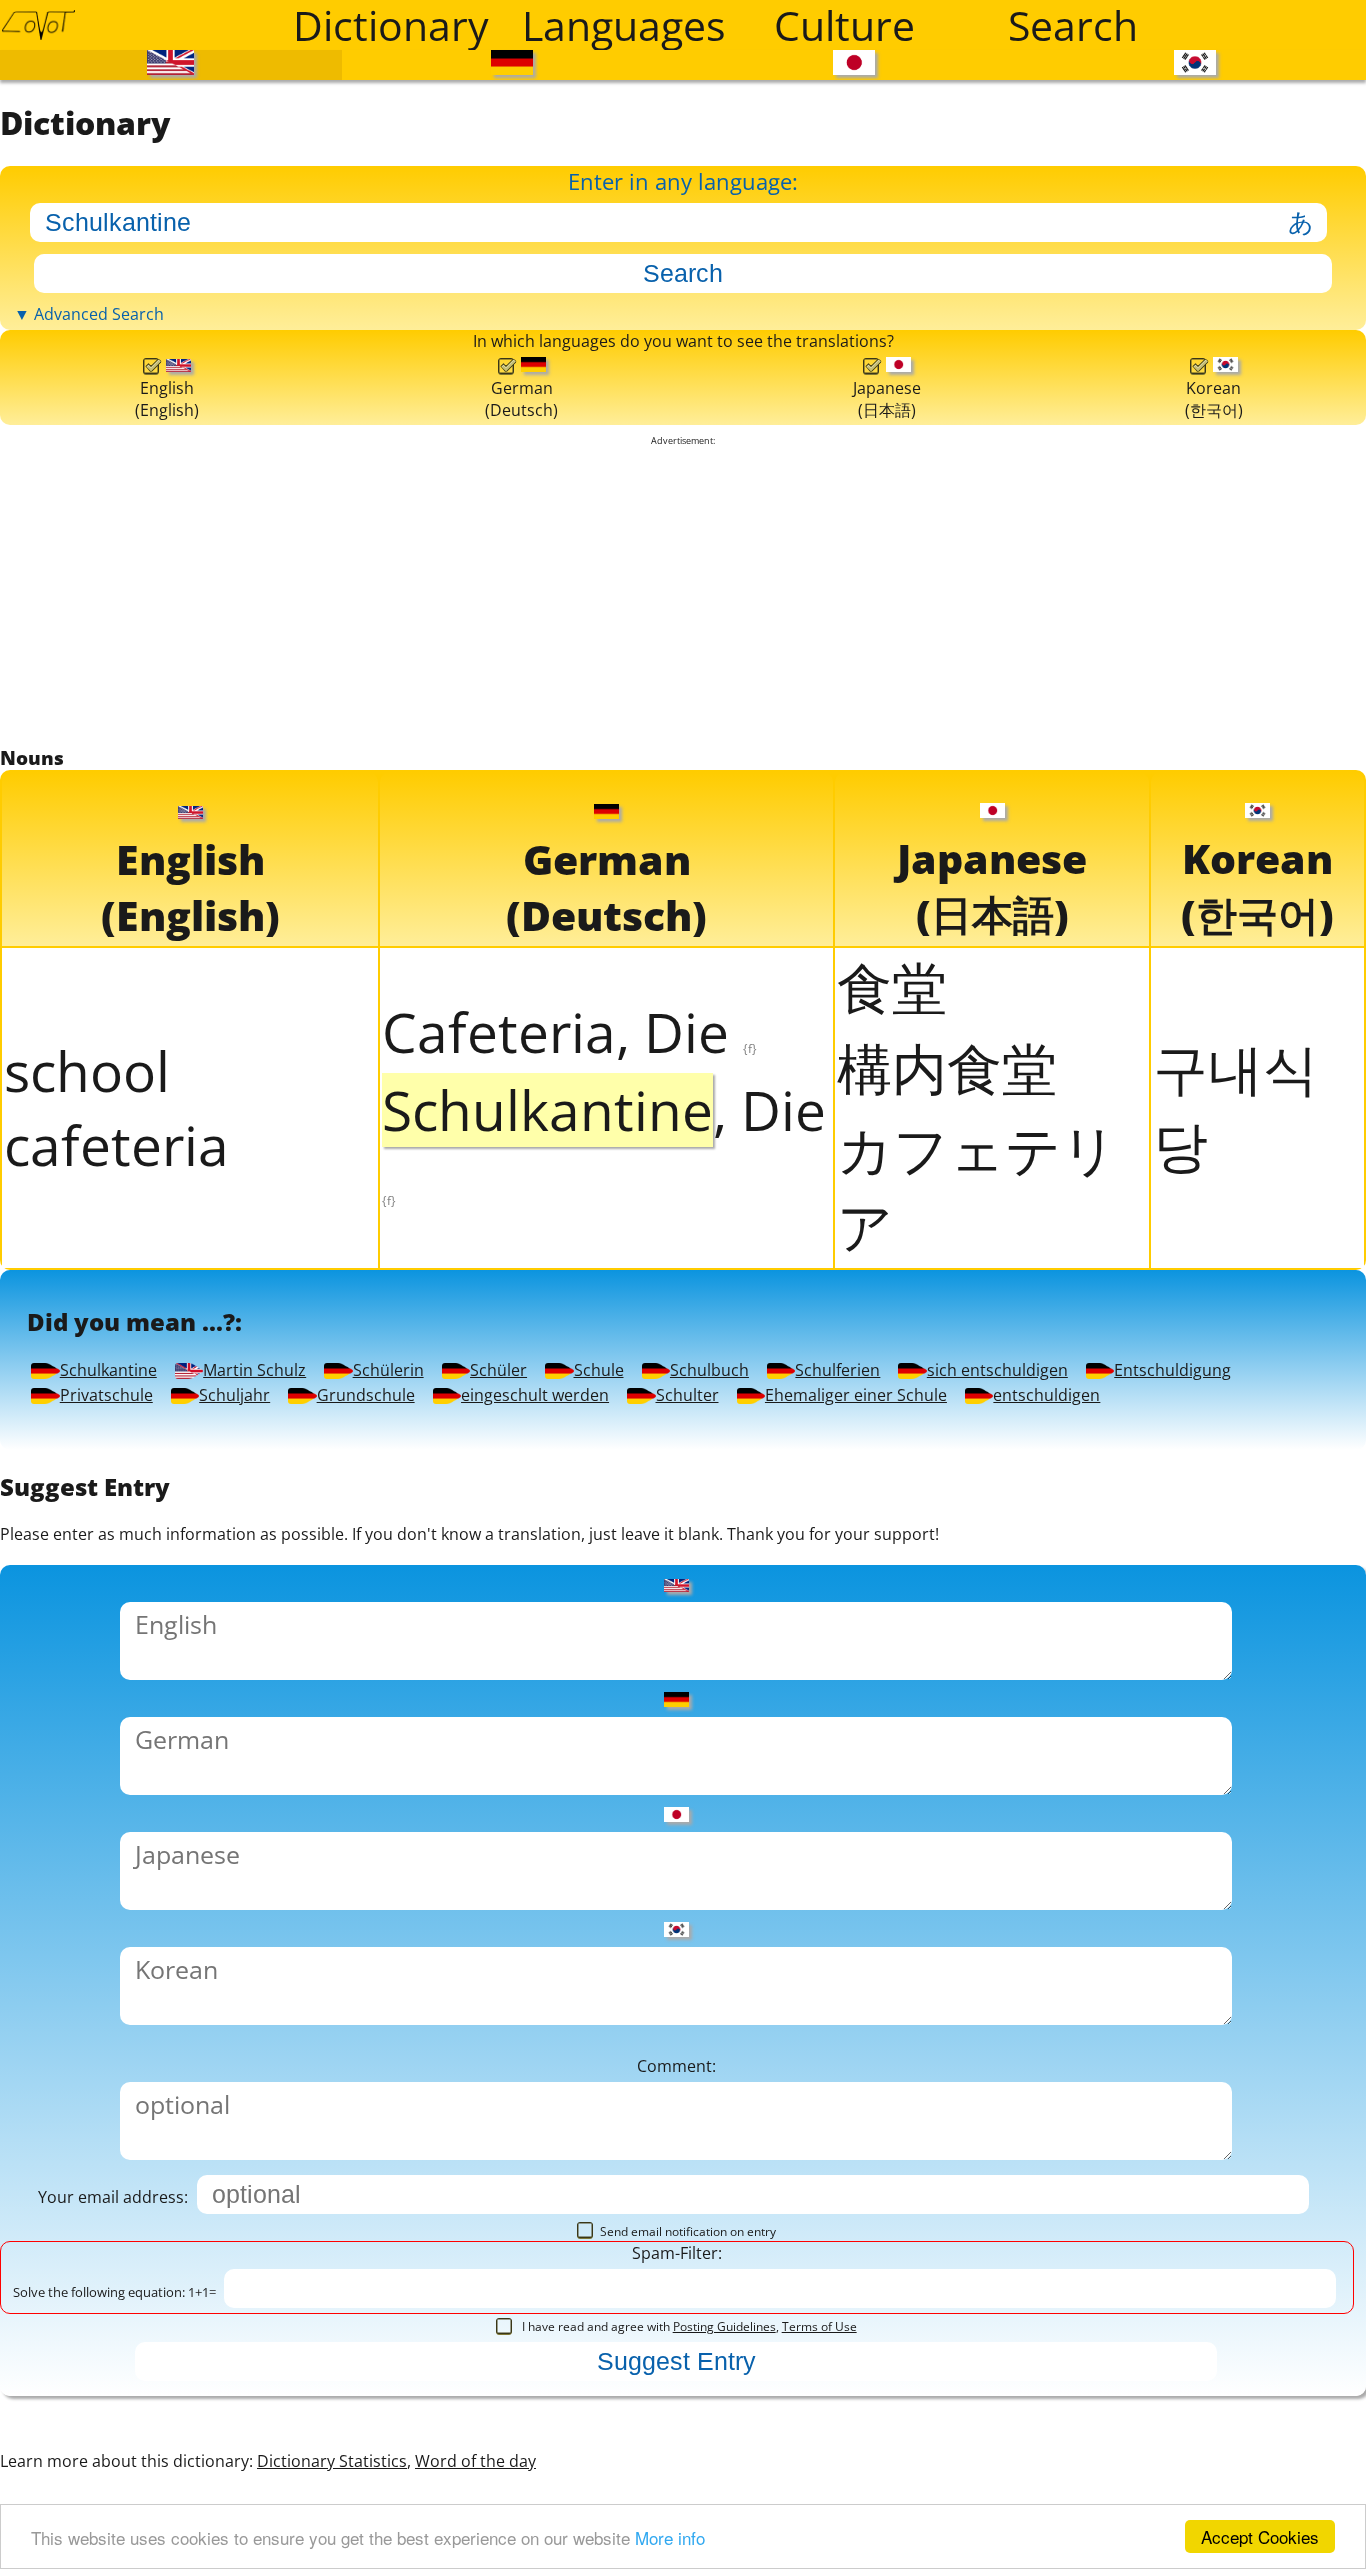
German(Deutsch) (516, 813)
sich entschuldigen (1101, 2107)
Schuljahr (916, 2172)
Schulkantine (202, 2042)
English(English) (166, 813)
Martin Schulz (566, 2042)
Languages (624, 25)
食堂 (892, 1495)
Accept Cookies (1260, 2536)
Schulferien (701, 2107)
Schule (133, 2107)
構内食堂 (947, 1576)
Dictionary (391, 25)
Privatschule (606, 2172)
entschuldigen (822, 2302)
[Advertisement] (683, 1053)
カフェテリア (977, 1695)
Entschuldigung (230, 2172)
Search (1073, 25)
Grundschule (202, 2237)
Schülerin (891, 2042)
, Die (604, 1649)
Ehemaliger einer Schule (328, 2302)
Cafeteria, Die (569, 1540)
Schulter (1012, 2237)
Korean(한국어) (1213, 812)
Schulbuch (390, 2107)
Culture (844, 25)
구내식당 (1235, 1614)
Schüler (1148, 2042)
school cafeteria (116, 1616)
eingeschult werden (632, 2237)
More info (670, 2537)
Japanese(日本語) (882, 812)
